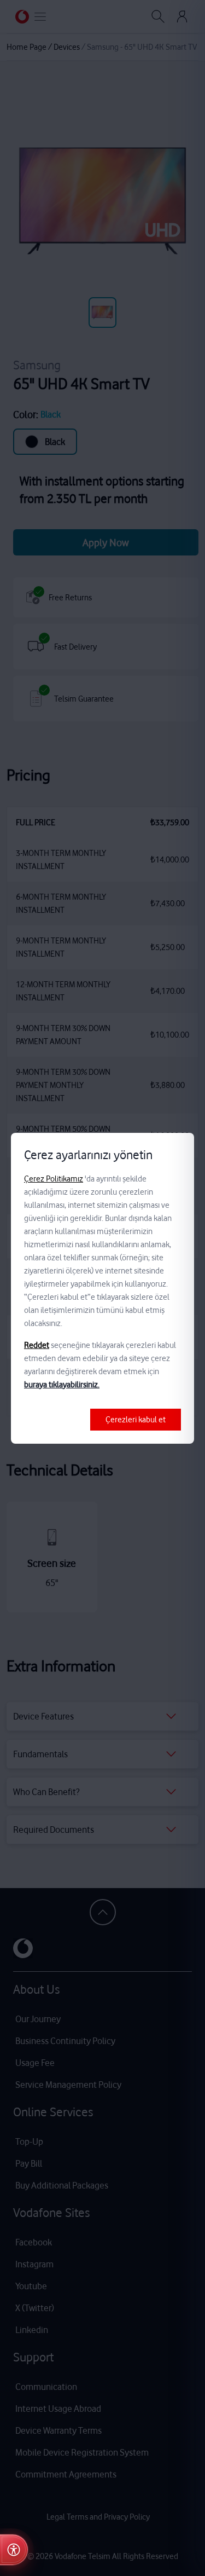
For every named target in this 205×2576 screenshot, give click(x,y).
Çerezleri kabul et (136, 1420)
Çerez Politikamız (54, 1179)
